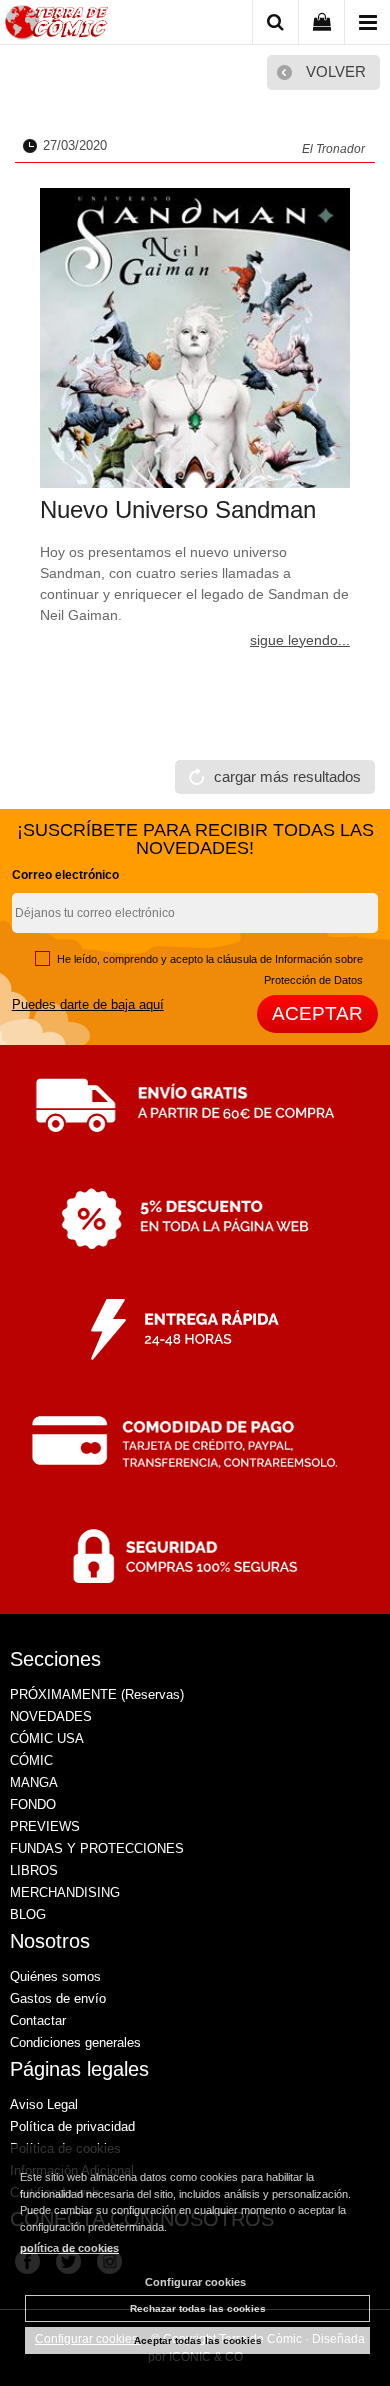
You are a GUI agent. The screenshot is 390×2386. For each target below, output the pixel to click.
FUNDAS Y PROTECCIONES (97, 1848)
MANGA (34, 1782)
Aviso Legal (44, 2104)
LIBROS (34, 1870)
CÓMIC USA (47, 1738)
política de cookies (69, 2248)
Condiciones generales (75, 2042)
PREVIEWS (45, 1826)
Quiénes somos (55, 1976)
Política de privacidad (72, 2126)
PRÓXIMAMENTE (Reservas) (97, 1694)
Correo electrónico (65, 875)
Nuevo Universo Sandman (178, 509)
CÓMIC (31, 1760)
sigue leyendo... (300, 640)
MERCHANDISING (65, 1892)
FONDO (33, 1804)
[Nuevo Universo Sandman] (195, 338)
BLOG (28, 1914)
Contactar (38, 2020)
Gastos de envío (58, 1998)
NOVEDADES (51, 1716)
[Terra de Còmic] (56, 25)
